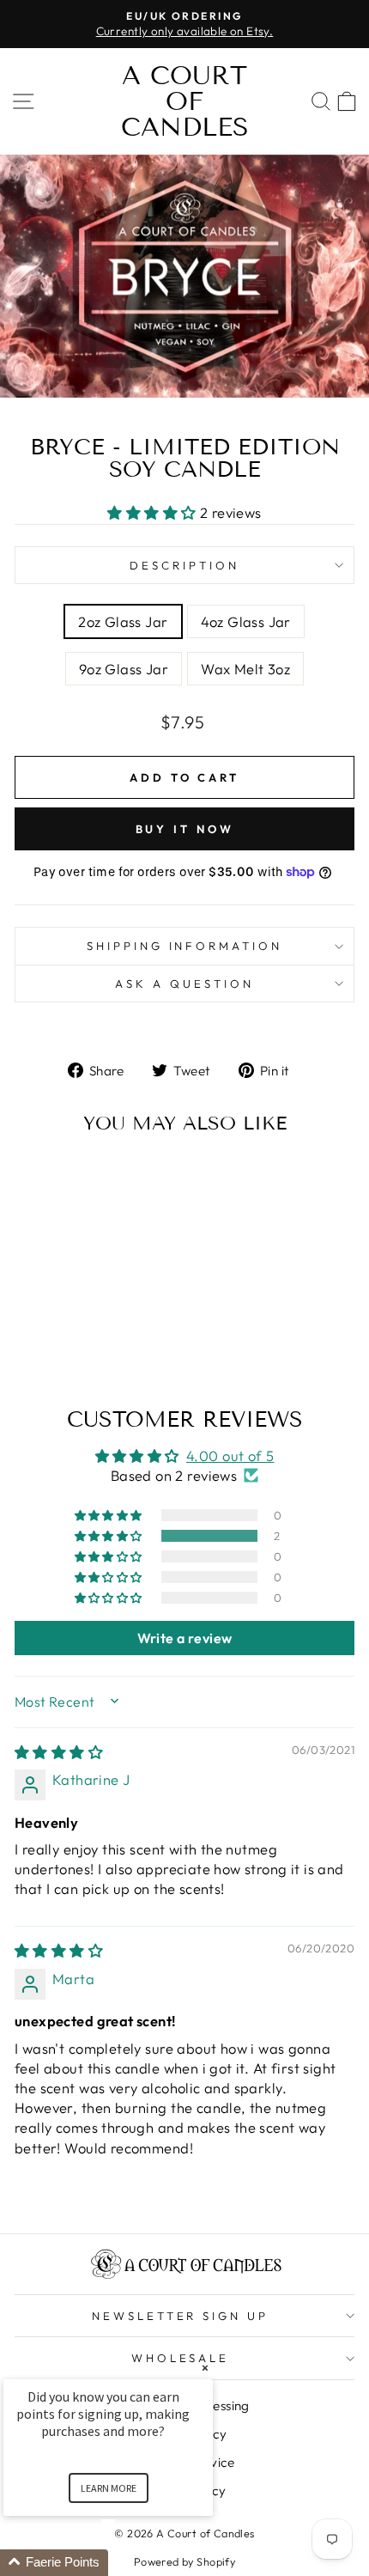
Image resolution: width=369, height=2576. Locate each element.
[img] (59, 1752)
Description (184, 565)
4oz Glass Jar (246, 621)
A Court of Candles (185, 101)
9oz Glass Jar (124, 669)
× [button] (205, 2368)
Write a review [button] (185, 1638)
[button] (154, 512)
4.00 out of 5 (230, 1455)
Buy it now (185, 829)
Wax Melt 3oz (245, 669)
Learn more (109, 2488)
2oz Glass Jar (123, 621)
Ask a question (184, 984)
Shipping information (185, 946)
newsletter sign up (181, 2316)
